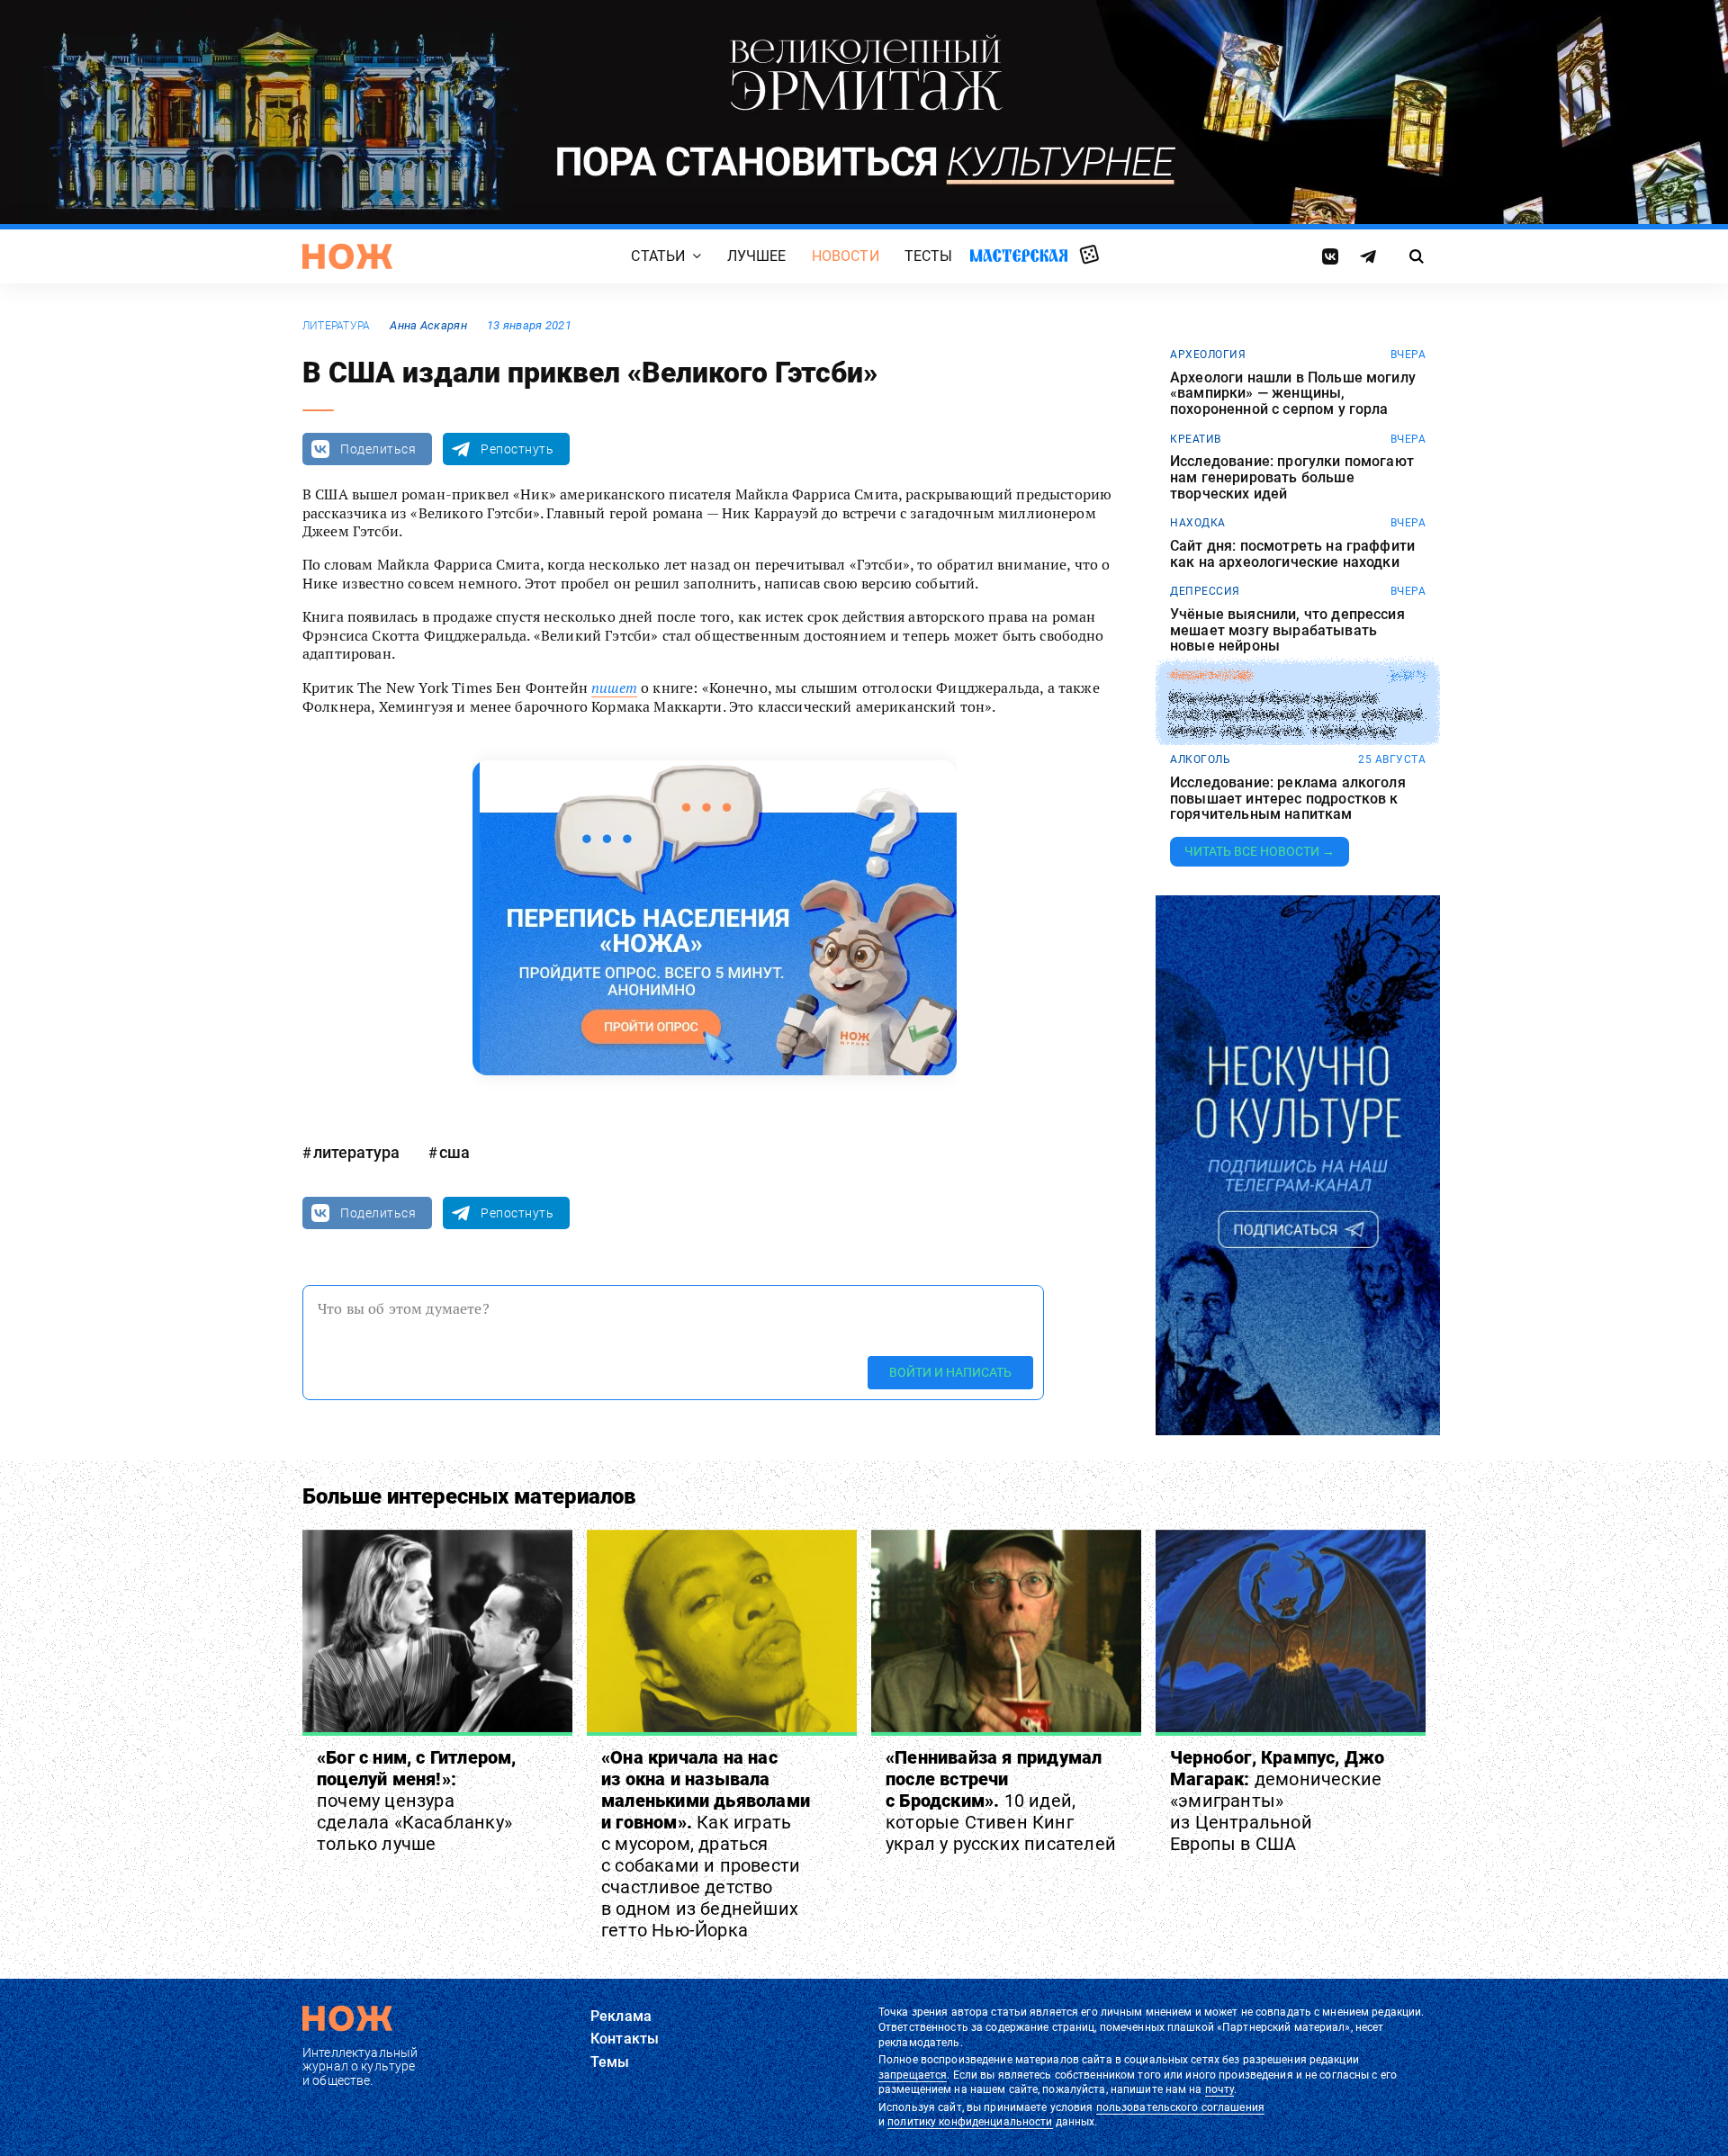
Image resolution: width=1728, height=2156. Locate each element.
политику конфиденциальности (970, 2122)
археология (1208, 355)
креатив (1196, 439)
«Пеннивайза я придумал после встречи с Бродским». (1001, 1801)
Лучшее (757, 256)
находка (1198, 523)
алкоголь (1200, 759)
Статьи (658, 256)
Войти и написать (950, 1372)
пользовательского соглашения (1180, 2107)
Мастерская (1019, 255)
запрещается (913, 2075)
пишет (614, 687)
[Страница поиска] (1417, 256)
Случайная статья (1089, 256)
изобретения (1211, 676)
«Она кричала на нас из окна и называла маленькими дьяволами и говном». (706, 1844)
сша (454, 1152)
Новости (846, 256)
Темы (610, 2062)
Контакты (625, 2039)
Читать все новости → (1260, 851)
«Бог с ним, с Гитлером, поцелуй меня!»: (417, 1801)
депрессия (1205, 591)
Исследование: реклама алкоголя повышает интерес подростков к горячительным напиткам (1288, 799)
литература (336, 326)
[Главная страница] (347, 256)
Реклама (621, 2016)
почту (1220, 2089)
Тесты (929, 256)
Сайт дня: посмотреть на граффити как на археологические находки (1292, 554)
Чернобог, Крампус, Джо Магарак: (1277, 1801)
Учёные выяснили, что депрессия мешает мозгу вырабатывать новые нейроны (1287, 630)
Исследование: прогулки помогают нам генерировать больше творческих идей (1292, 477)
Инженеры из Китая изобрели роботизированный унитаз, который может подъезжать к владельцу (1296, 715)
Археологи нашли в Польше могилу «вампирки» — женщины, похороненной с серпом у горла (1293, 394)
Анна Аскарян (428, 325)
